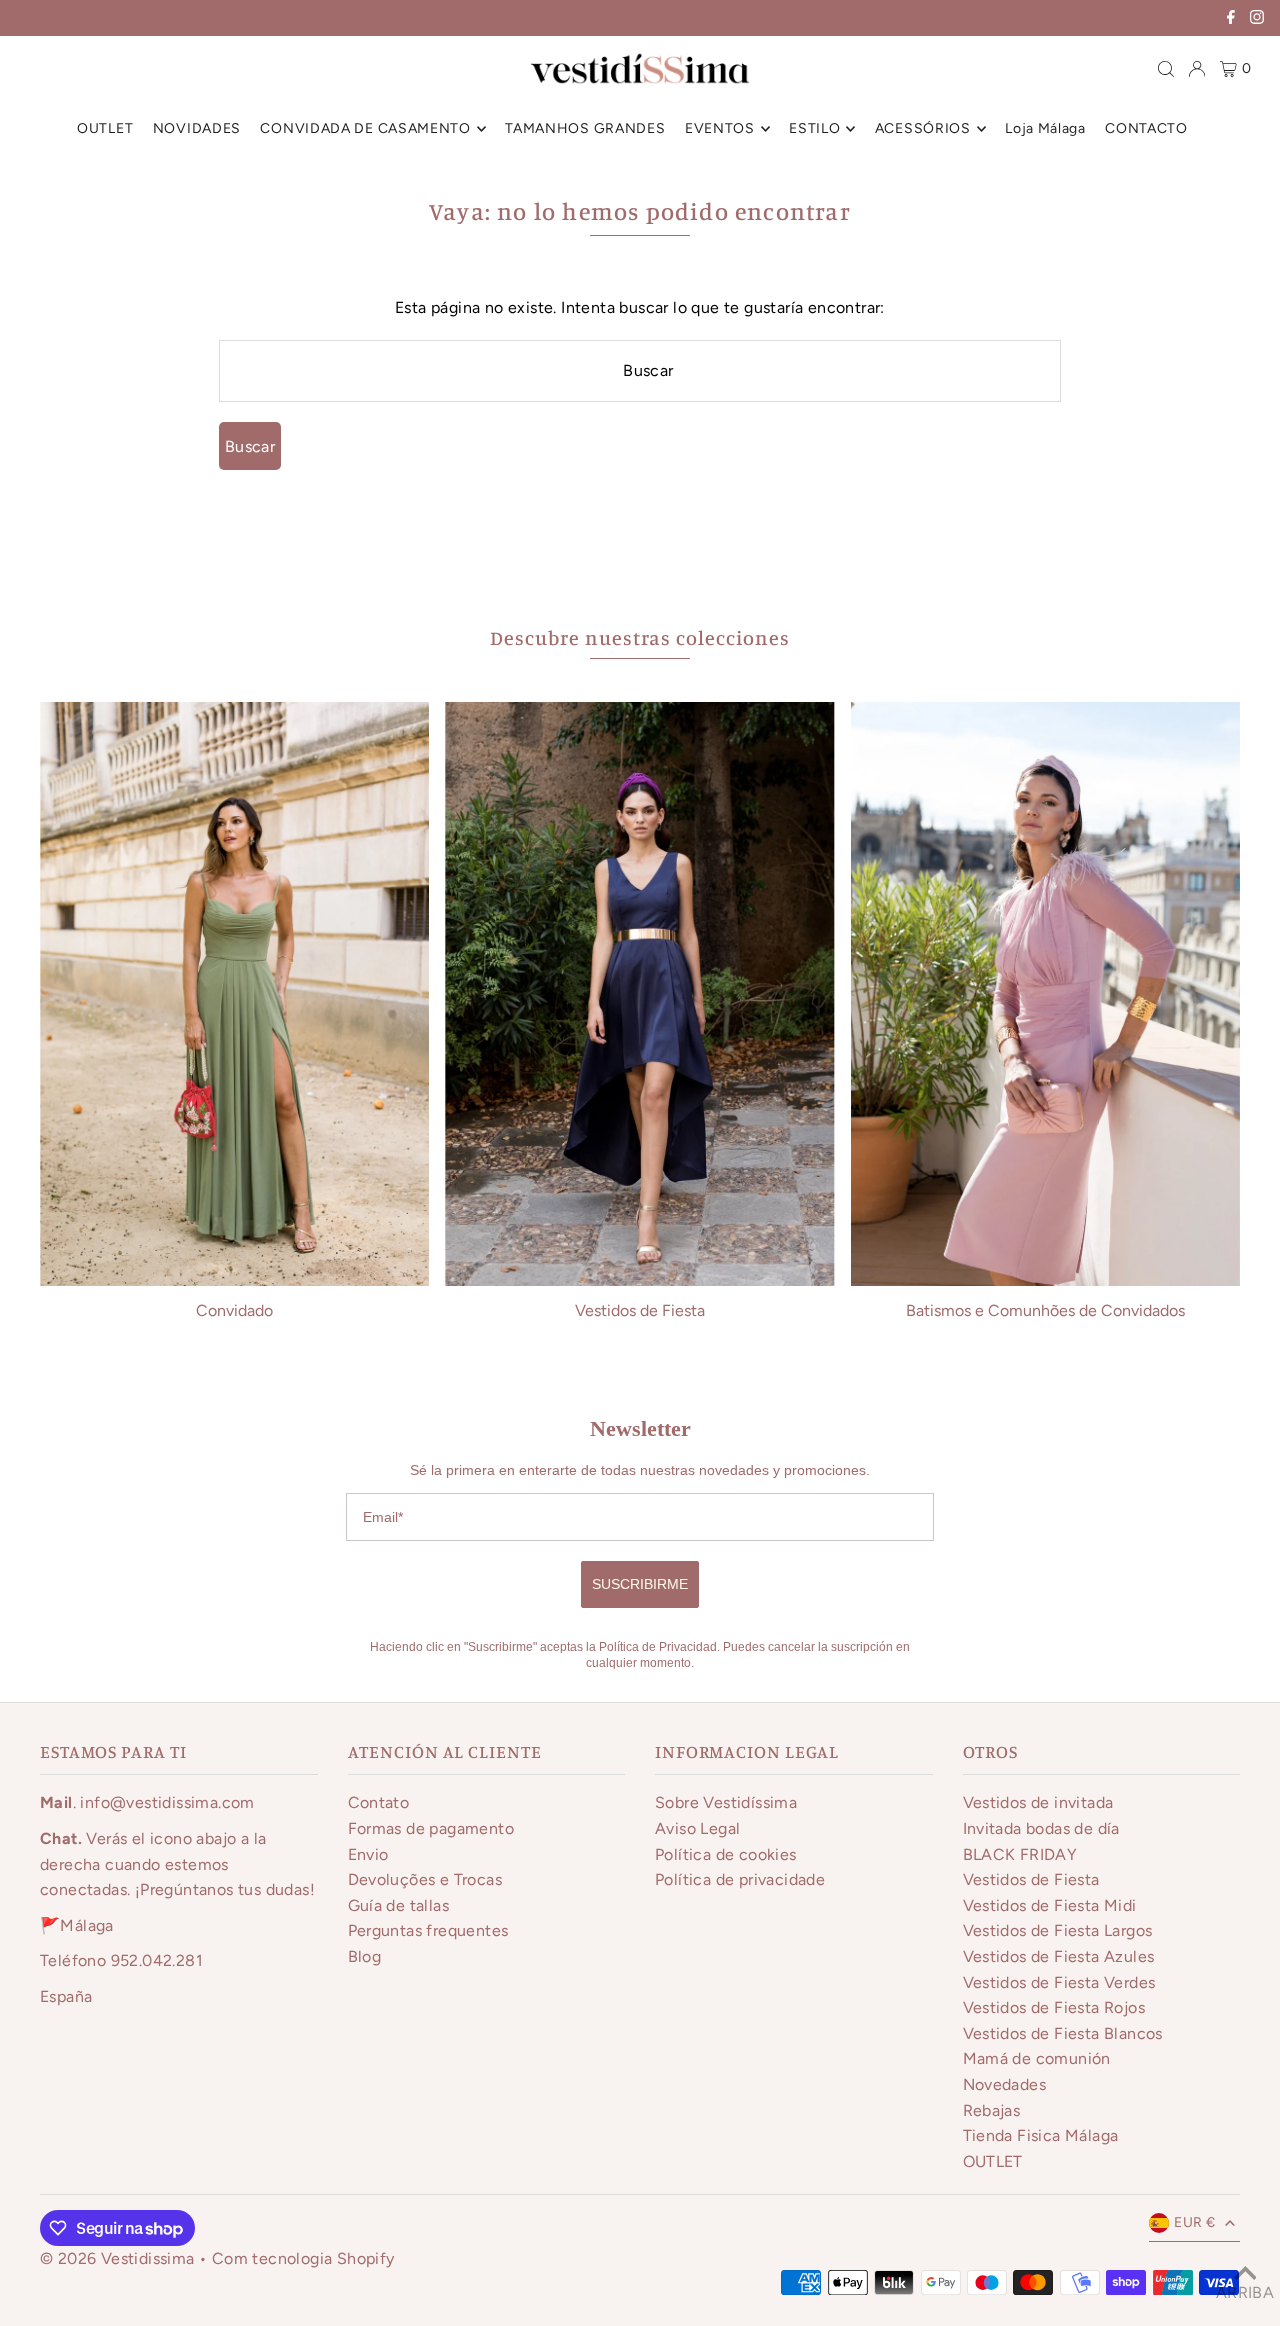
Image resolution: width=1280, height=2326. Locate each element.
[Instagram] (1257, 19)
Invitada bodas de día (1041, 1828)
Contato (379, 1802)
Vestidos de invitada (1038, 1802)
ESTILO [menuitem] (814, 128)
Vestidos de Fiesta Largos (1058, 1930)
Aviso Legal (697, 1828)
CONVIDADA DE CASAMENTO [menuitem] (365, 128)
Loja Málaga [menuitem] (1045, 128)
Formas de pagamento (431, 1828)
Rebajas (992, 2110)
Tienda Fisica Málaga (1041, 2135)
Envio (368, 1854)
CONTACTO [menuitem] (1146, 128)
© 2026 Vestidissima (119, 2258)
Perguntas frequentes (428, 1930)
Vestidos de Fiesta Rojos (1054, 2007)
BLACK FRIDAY (1020, 1854)
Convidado (234, 1310)
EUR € (1194, 2222)
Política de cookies (726, 1854)
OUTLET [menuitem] (105, 128)
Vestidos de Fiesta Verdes (1059, 1982)
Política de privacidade (740, 1879)
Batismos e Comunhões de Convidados (1045, 1310)
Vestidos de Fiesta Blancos (1063, 2033)
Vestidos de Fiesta (640, 1310)
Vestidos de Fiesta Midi (1050, 1905)
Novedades (1005, 2084)
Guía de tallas (399, 1905)
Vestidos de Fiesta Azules (1059, 1956)
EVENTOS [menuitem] (720, 128)
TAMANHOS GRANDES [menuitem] (585, 128)
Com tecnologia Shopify (303, 2258)
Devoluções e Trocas (425, 1879)
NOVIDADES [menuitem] (197, 128)
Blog (365, 1956)
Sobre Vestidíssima (726, 1802)
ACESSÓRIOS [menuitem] (923, 128)
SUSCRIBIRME (640, 1584)
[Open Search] (1166, 69)
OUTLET (993, 2161)
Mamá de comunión (1037, 2058)
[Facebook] (1231, 19)
